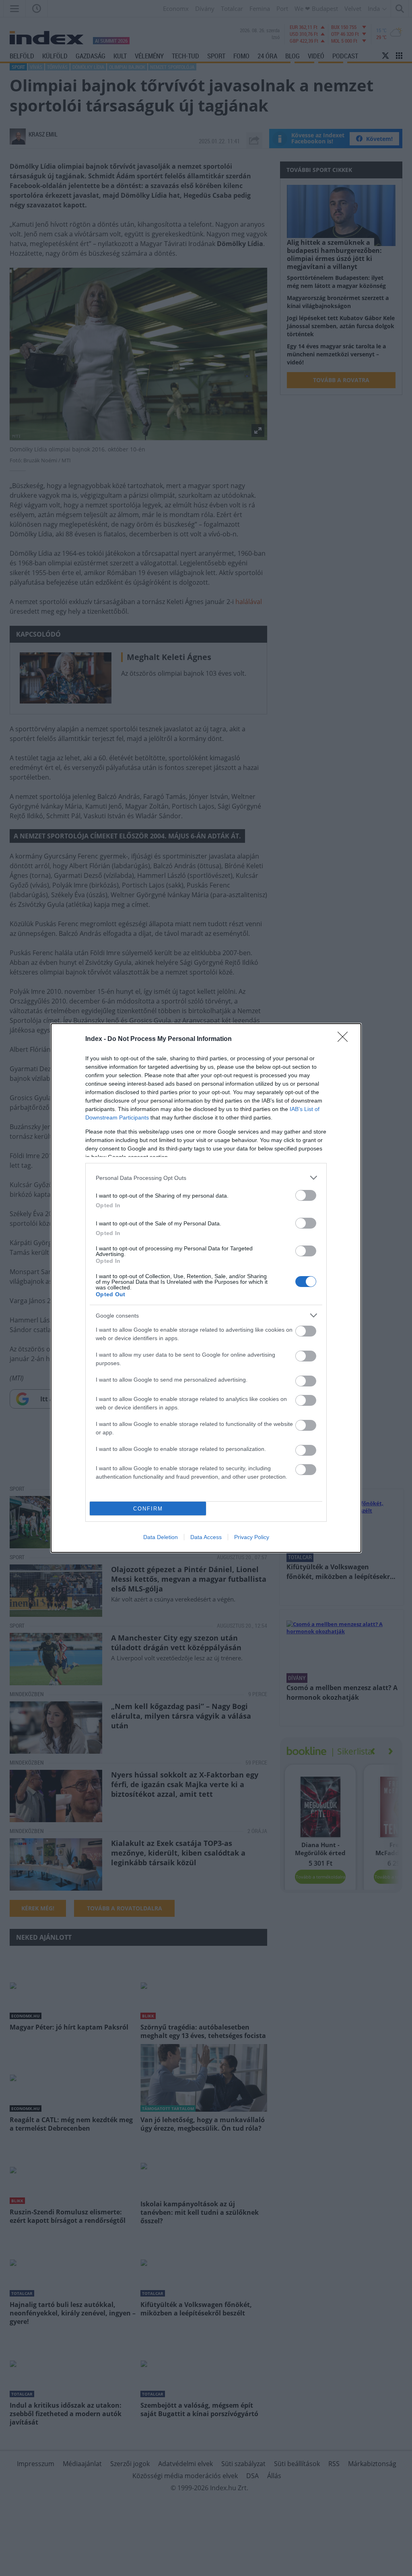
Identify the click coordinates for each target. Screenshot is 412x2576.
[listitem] (206, 1178)
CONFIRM (148, 1509)
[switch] (306, 1195)
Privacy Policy (252, 1537)
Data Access (206, 1537)
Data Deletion (161, 1537)
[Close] (345, 1039)
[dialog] (206, 1288)
